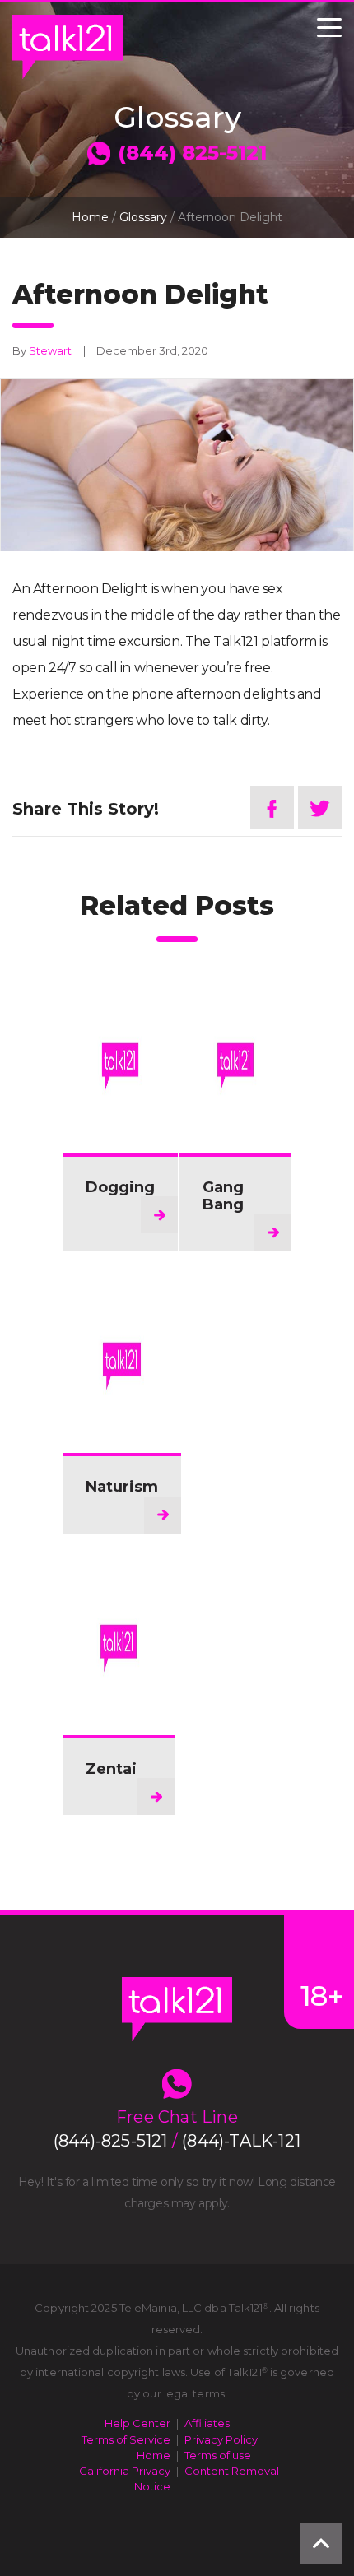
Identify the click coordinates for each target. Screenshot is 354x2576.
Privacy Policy (221, 2439)
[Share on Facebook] (272, 808)
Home (90, 217)
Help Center (137, 2423)
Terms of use (218, 2455)
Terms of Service (126, 2439)
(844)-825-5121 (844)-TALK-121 (177, 2141)
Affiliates (207, 2423)
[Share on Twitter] (320, 808)
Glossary (143, 217)
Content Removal (232, 2471)
